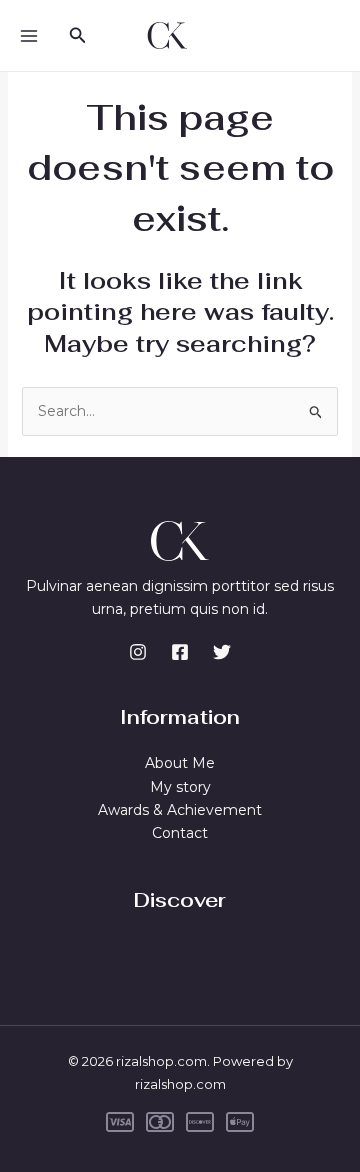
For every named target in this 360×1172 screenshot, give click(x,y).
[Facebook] (180, 652)
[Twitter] (222, 652)
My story (180, 787)
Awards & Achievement (180, 810)
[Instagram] (138, 652)
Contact (180, 833)
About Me (180, 763)
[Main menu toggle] (28, 35)
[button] (78, 36)
